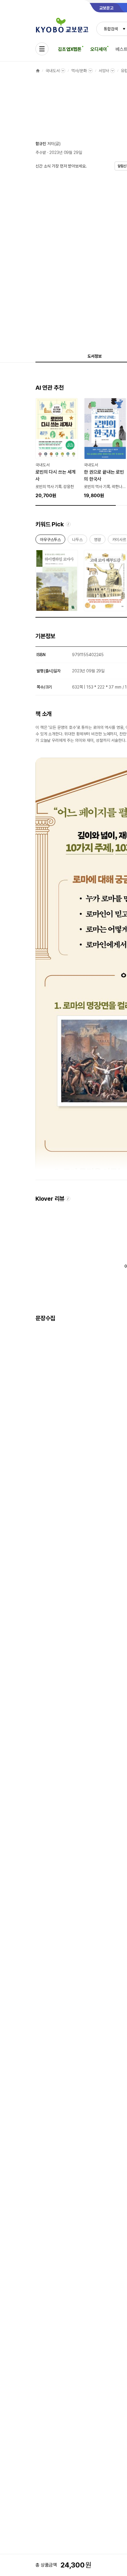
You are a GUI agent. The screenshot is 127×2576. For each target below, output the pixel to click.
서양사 (104, 71)
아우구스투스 (50, 541)
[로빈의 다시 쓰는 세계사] (57, 449)
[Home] (38, 71)
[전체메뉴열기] (42, 49)
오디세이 (98, 49)
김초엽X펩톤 (70, 49)
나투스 (77, 541)
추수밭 (41, 152)
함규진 (41, 144)
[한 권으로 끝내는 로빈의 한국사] (105, 449)
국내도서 (52, 71)
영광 (97, 541)
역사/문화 (79, 71)
